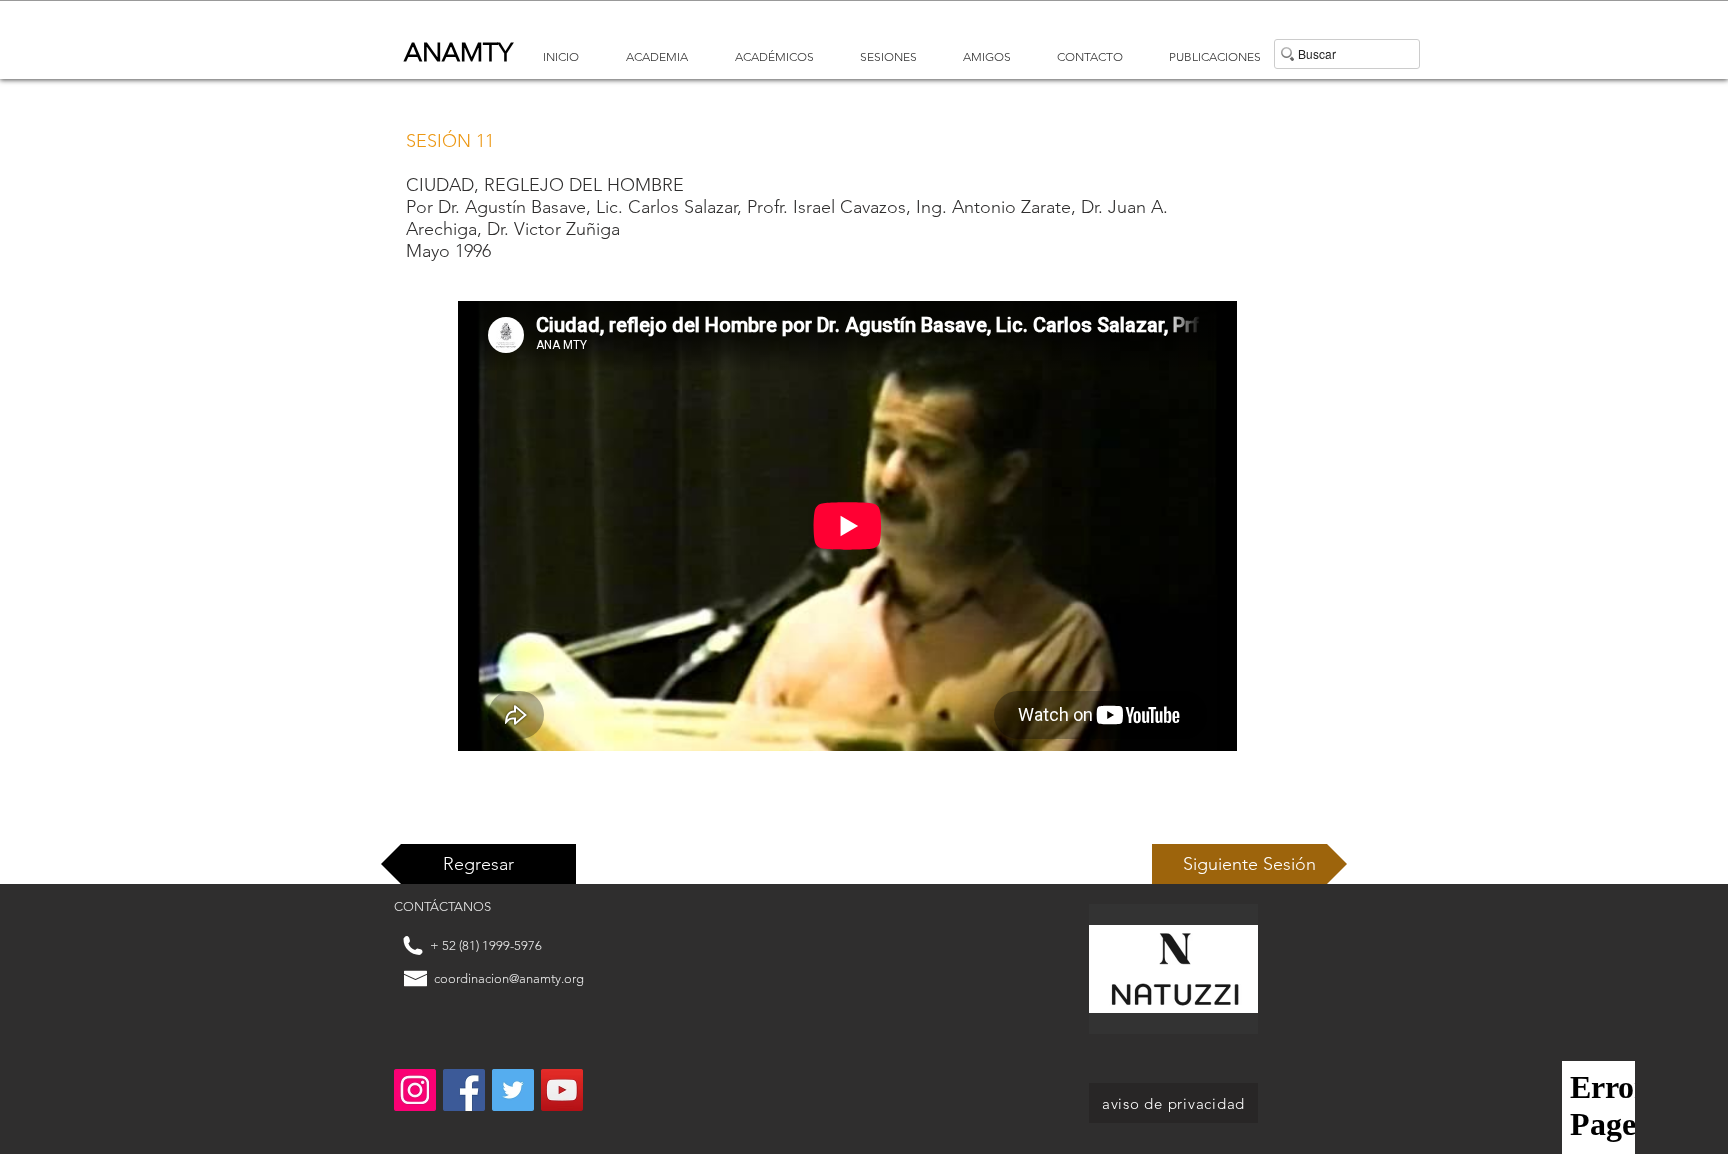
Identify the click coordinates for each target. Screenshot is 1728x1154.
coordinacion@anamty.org (509, 978)
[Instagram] (415, 1090)
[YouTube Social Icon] (562, 1090)
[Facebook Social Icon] (464, 1090)
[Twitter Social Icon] (513, 1090)
